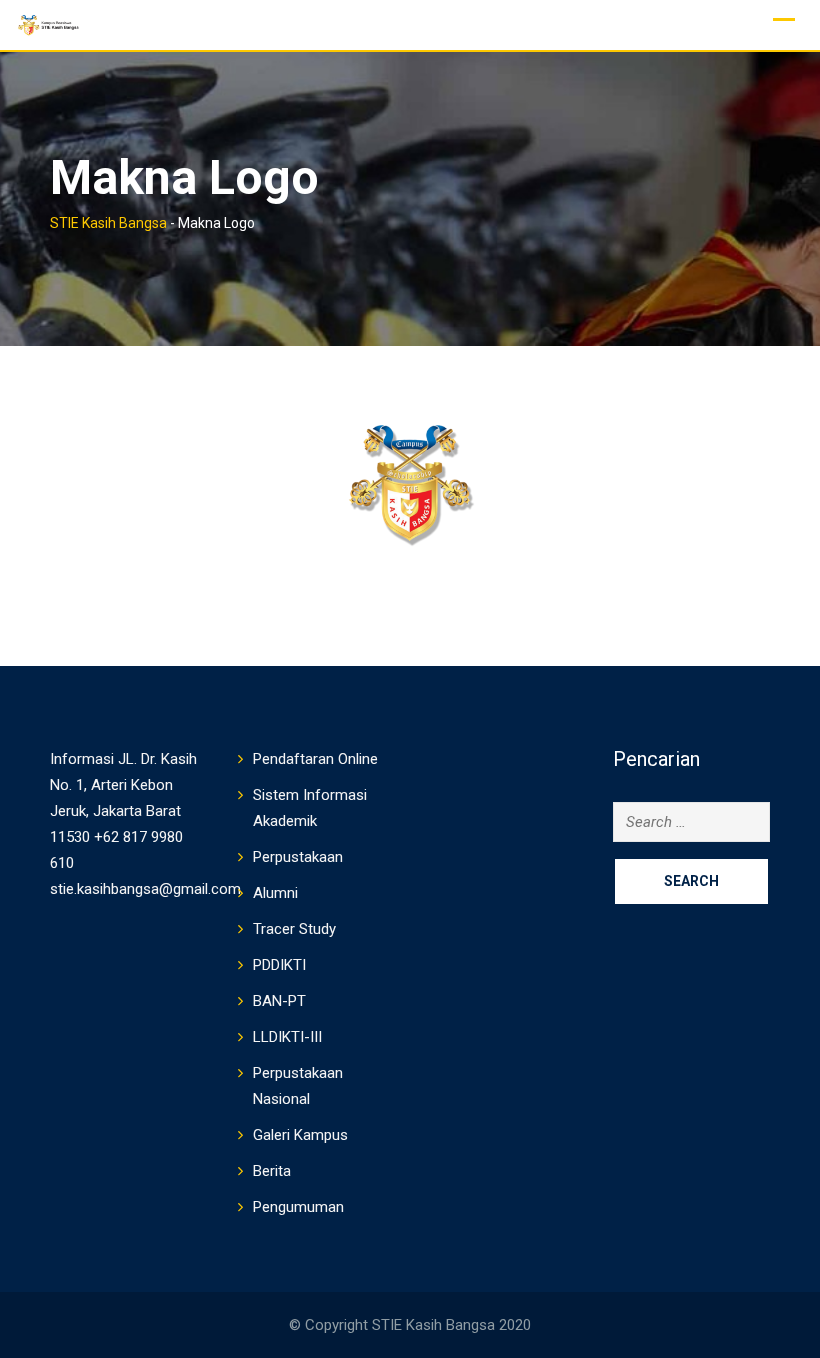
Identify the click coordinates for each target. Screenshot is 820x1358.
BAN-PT (279, 1001)
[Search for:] (692, 822)
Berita (272, 1171)
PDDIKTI (279, 965)
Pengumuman (298, 1207)
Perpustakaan (298, 857)
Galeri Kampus (300, 1135)
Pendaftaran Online (315, 759)
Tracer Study (294, 929)
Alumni (275, 893)
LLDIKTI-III (287, 1037)
